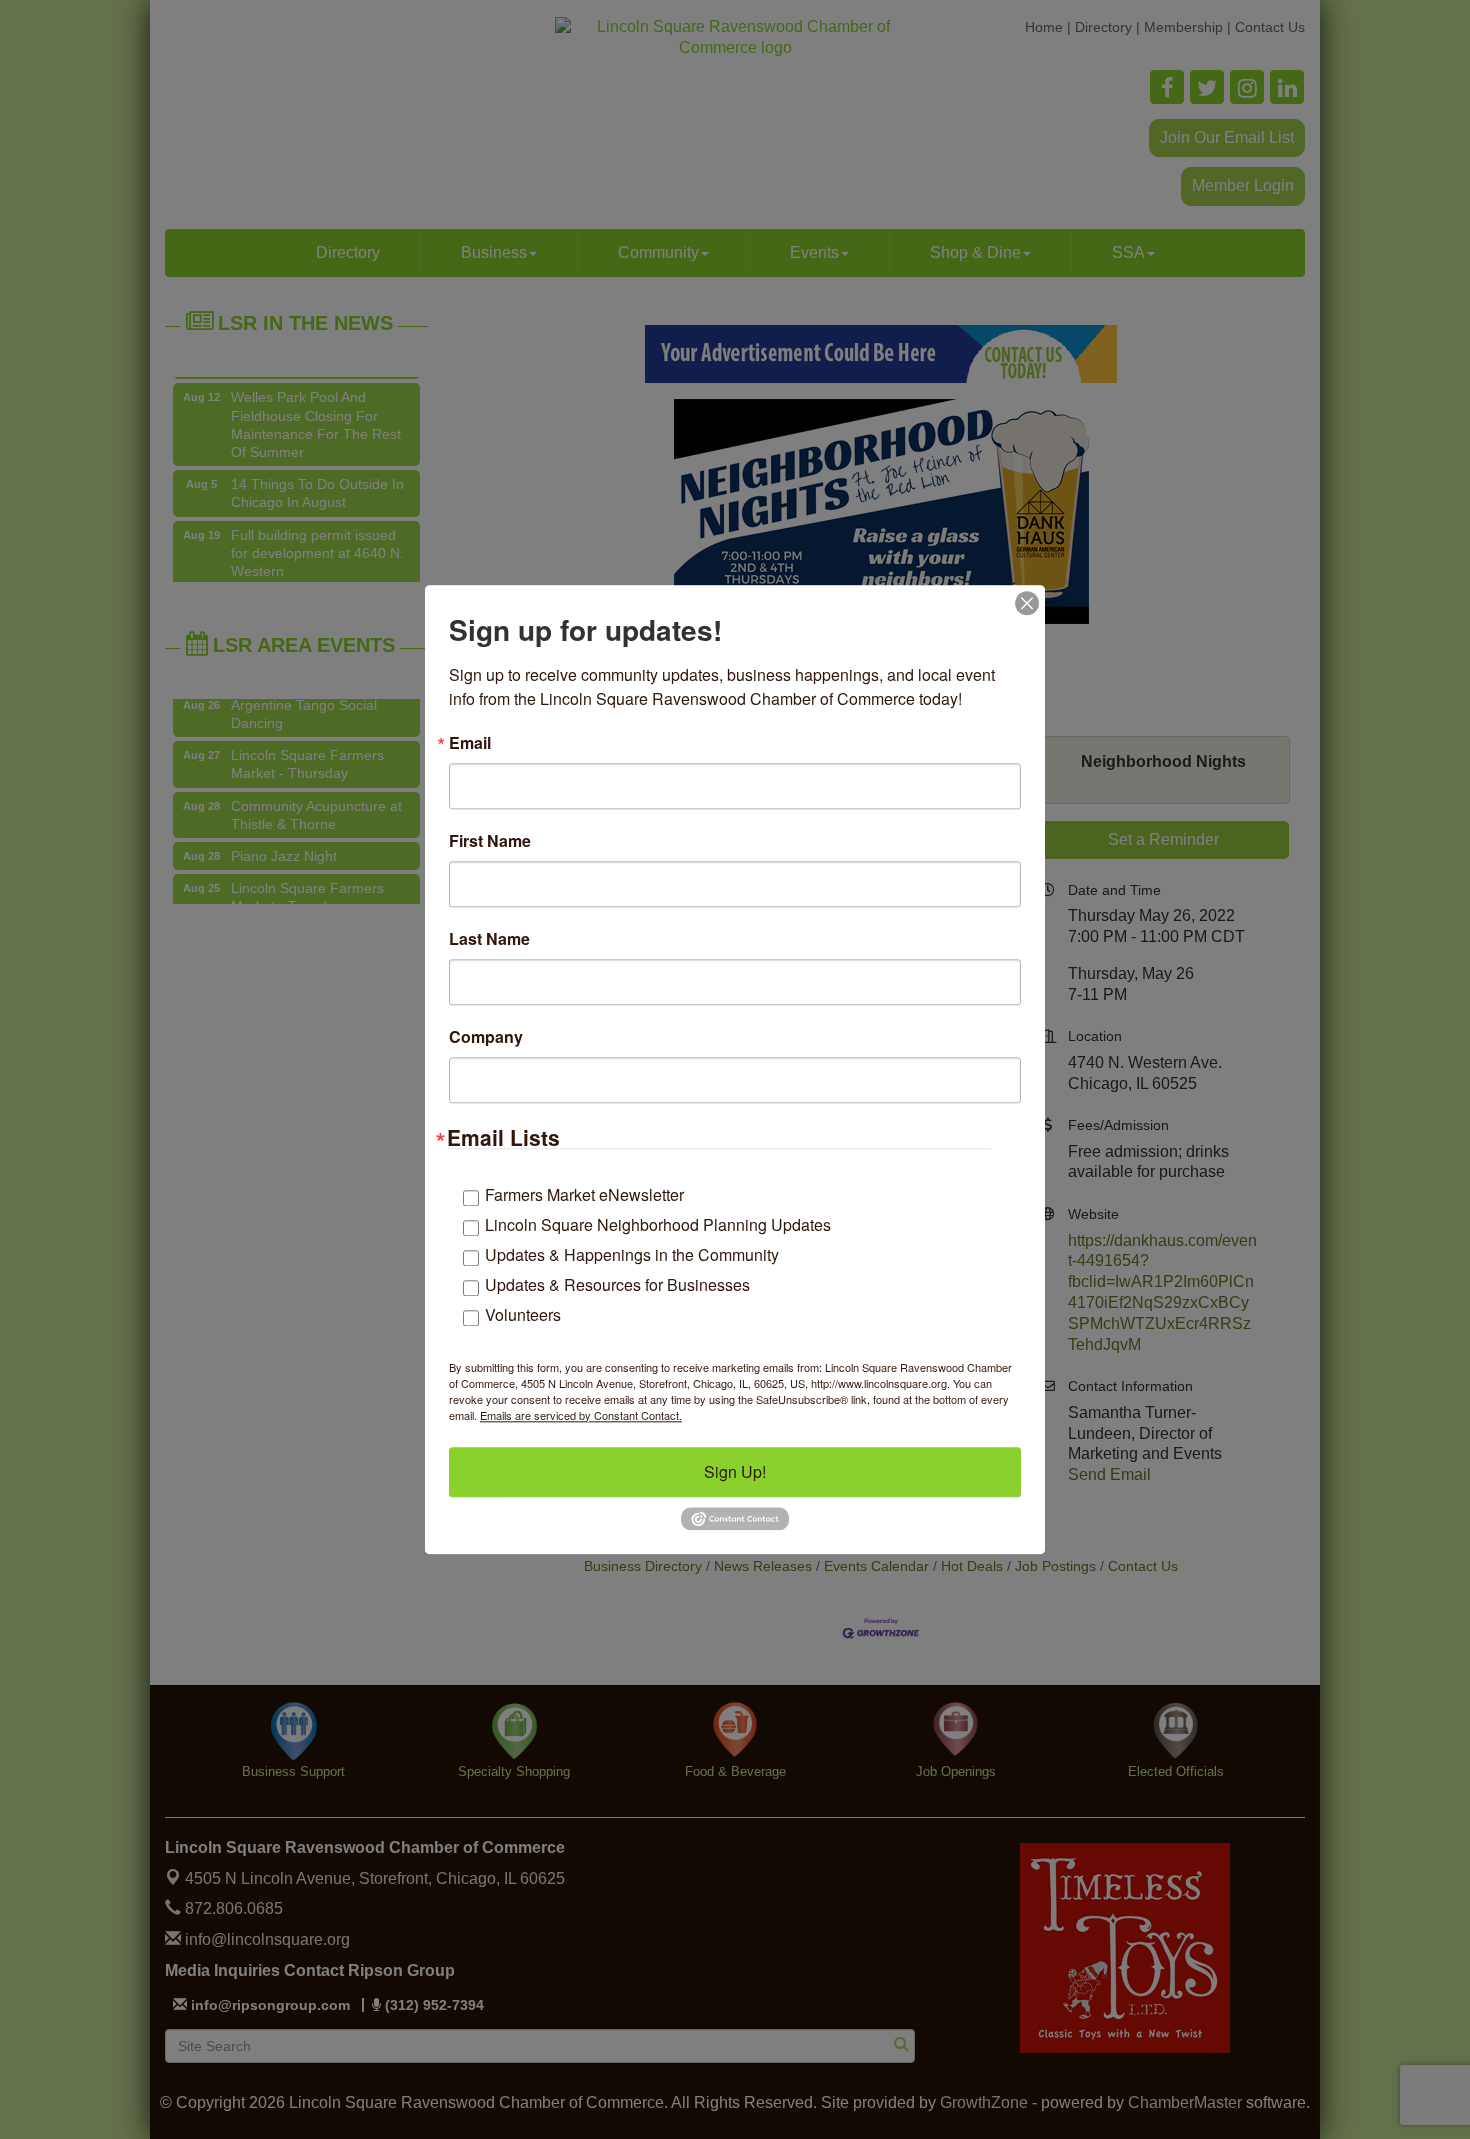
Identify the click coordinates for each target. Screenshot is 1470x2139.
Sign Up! (735, 1471)
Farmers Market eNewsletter (584, 1194)
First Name (490, 841)
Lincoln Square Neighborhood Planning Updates (658, 1224)
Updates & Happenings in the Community (632, 1254)
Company (486, 1037)
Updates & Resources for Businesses (617, 1284)
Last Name (489, 939)
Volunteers (523, 1314)
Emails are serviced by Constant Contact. (581, 1415)
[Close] (1027, 603)
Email (470, 743)
